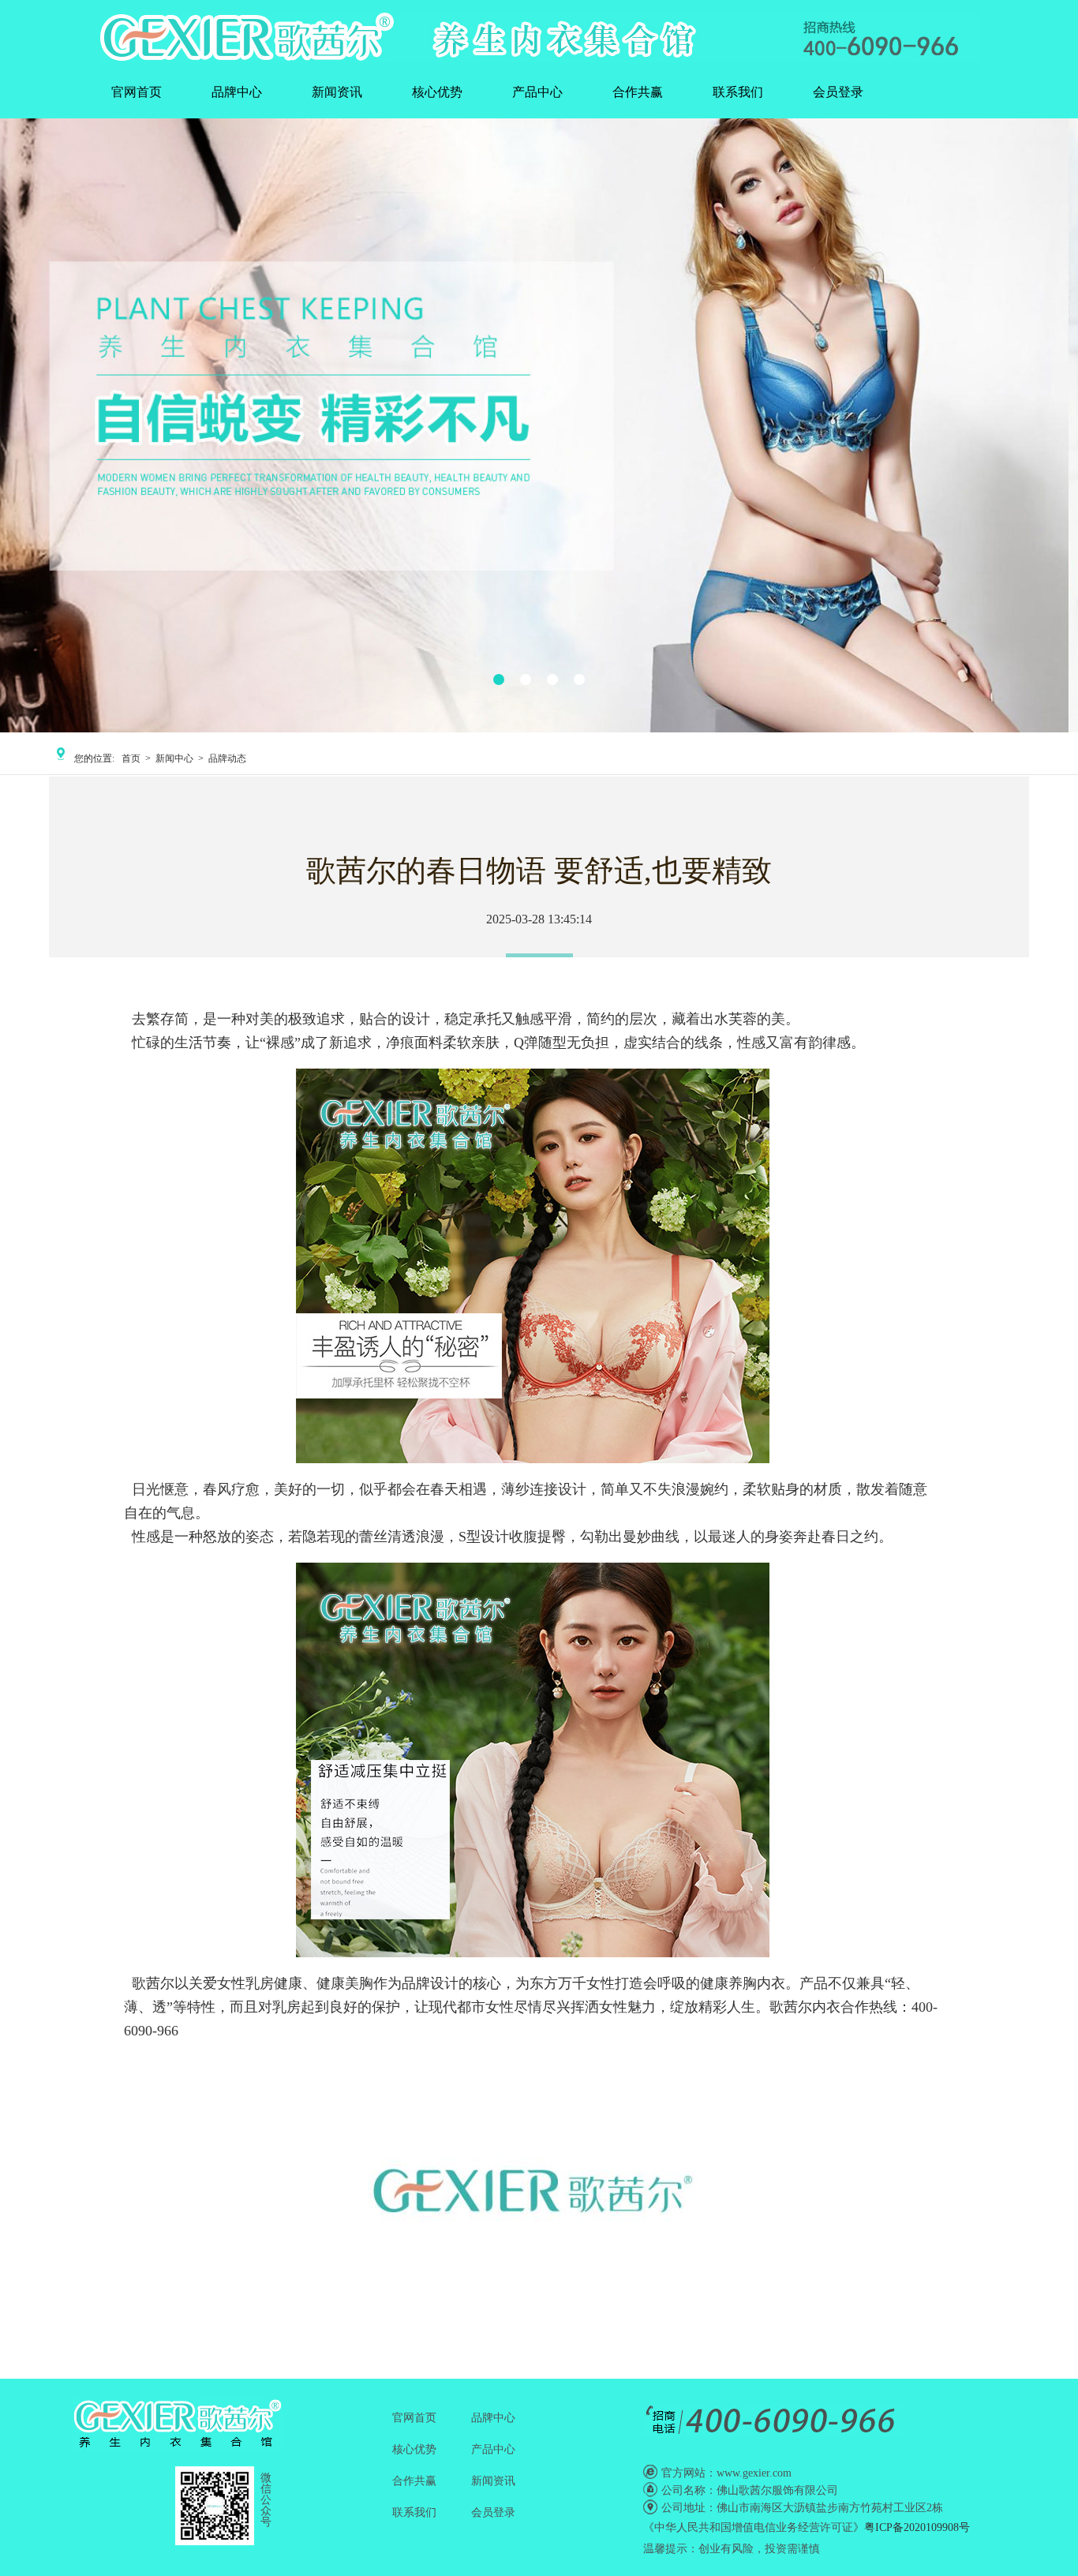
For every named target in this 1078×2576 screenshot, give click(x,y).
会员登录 (838, 92)
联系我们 (738, 92)
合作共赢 (638, 92)
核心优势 (437, 92)
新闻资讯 (337, 92)
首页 (131, 758)
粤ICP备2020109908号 (917, 2527)
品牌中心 (237, 92)
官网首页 (137, 92)
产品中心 (537, 92)
